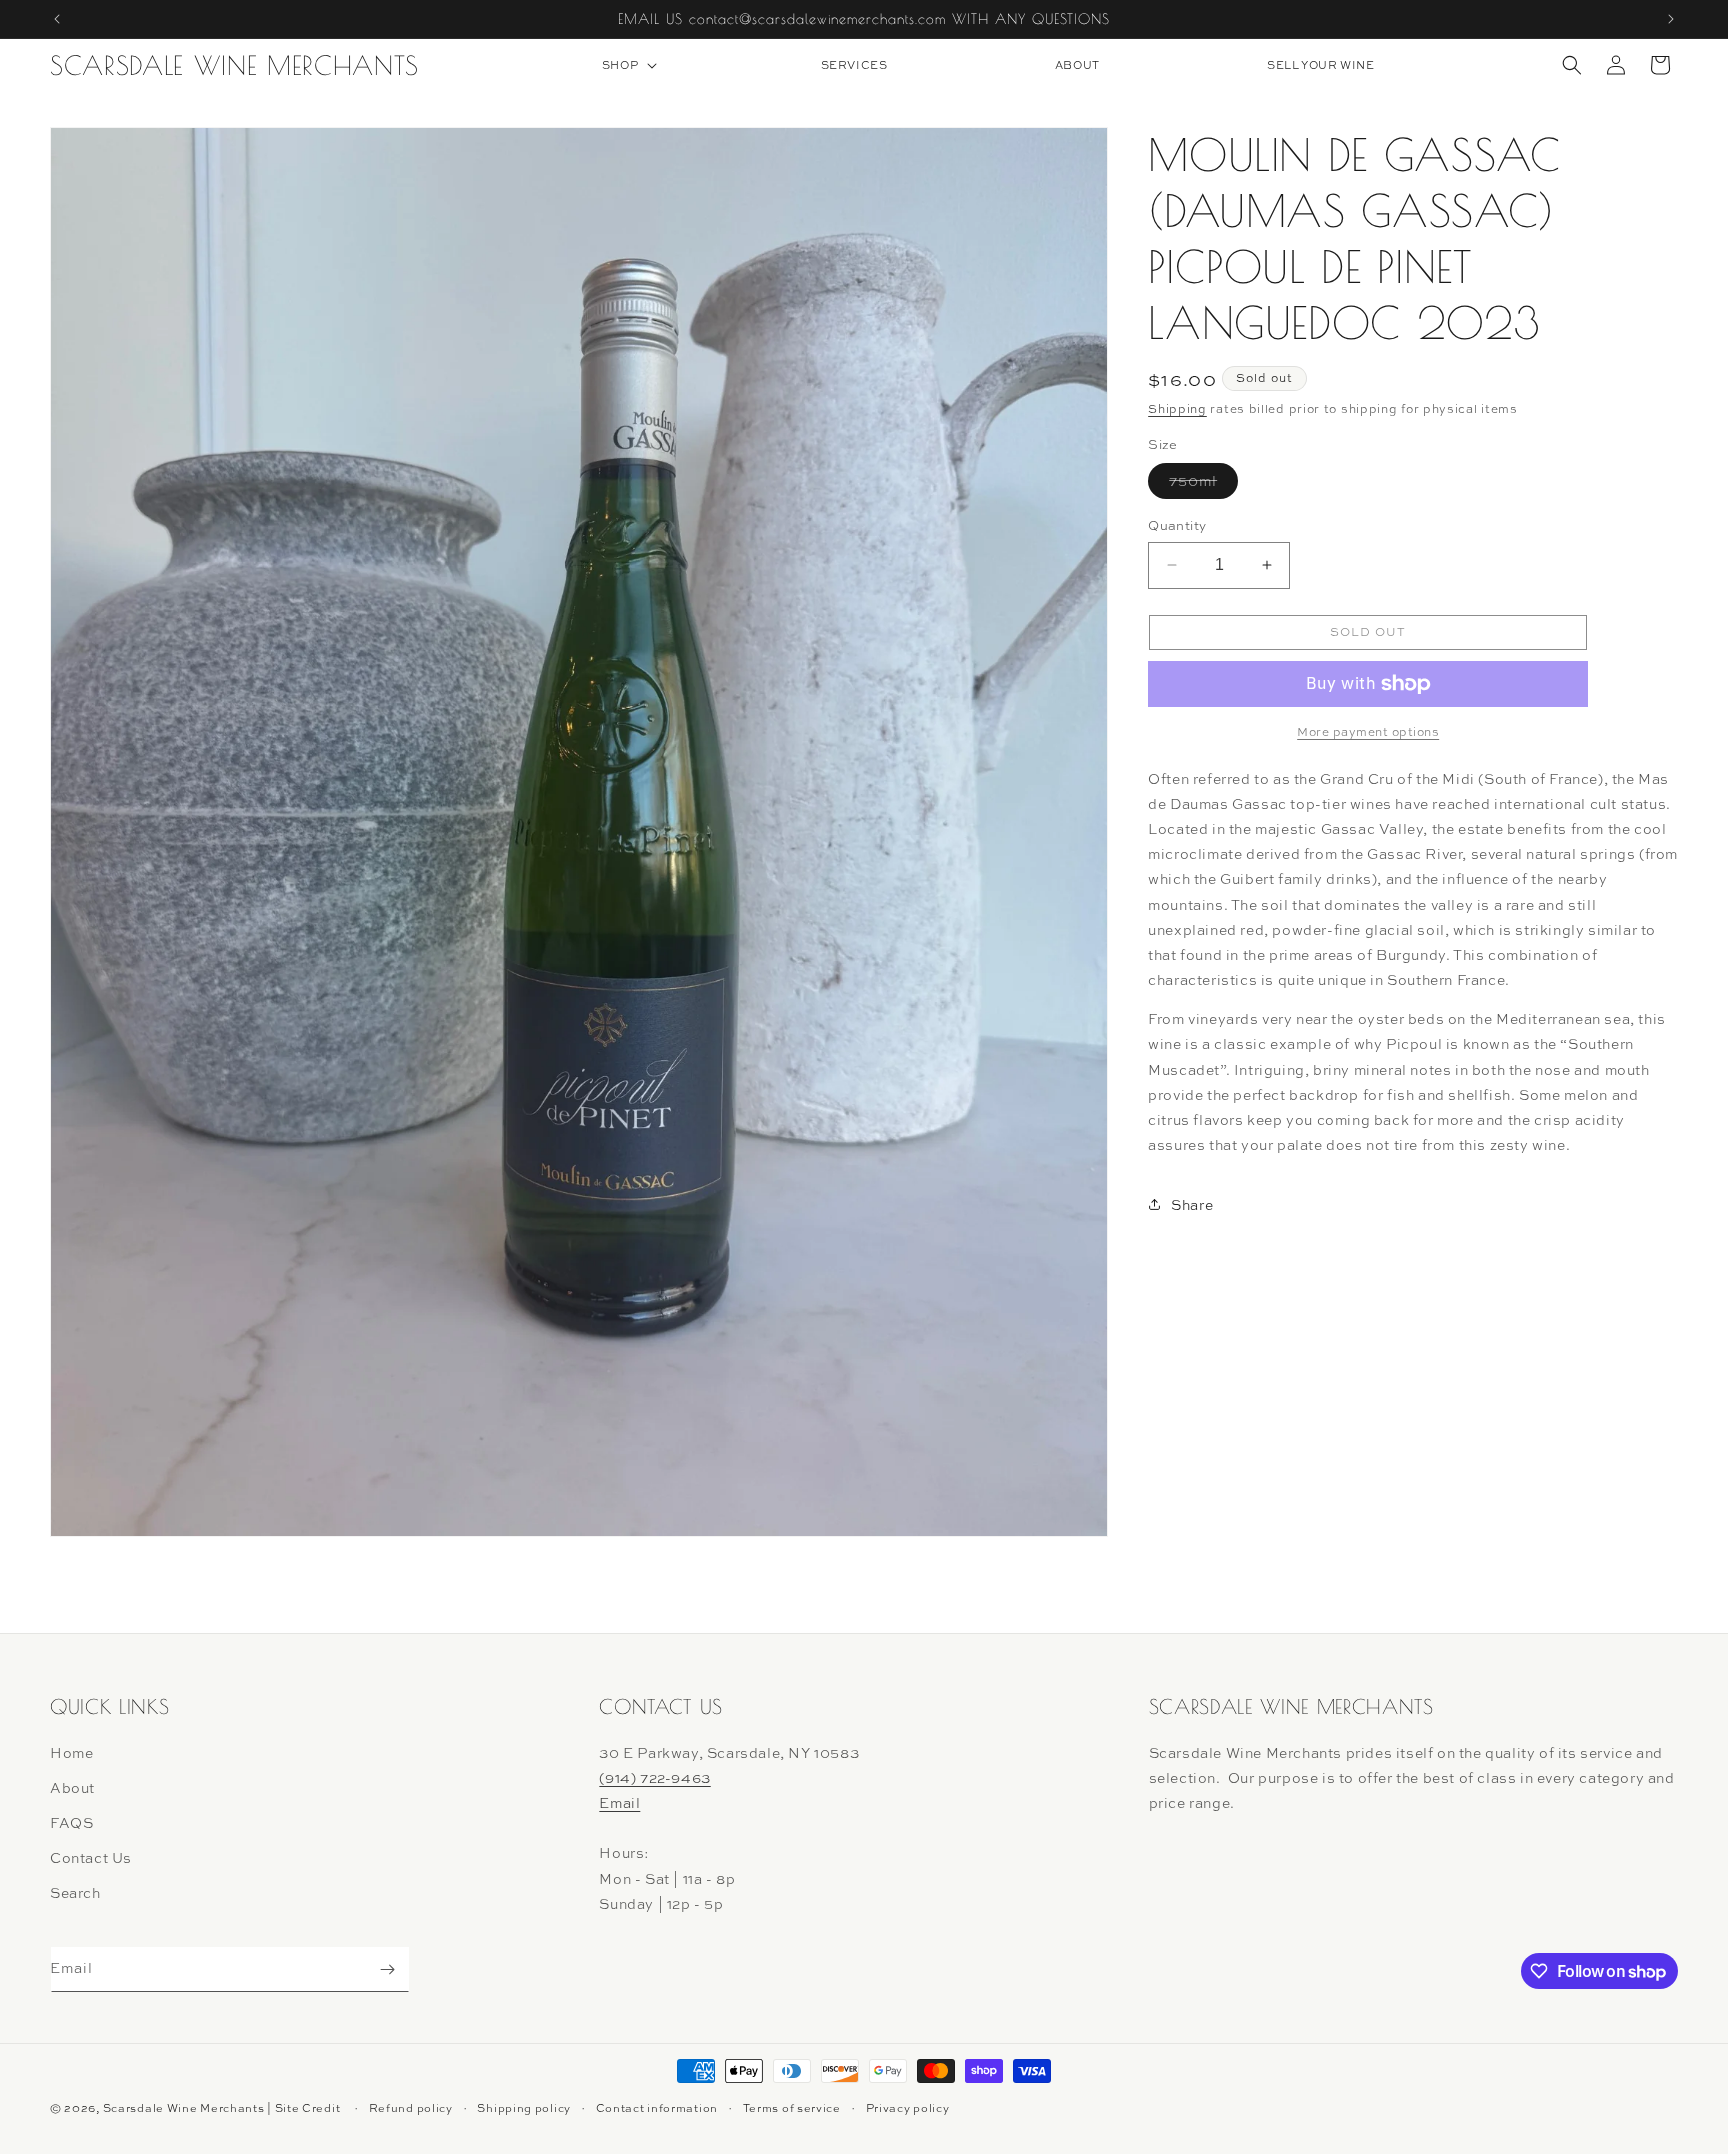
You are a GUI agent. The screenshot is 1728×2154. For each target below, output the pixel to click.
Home (71, 1752)
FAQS (71, 1822)
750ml (1203, 484)
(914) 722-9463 (654, 1777)
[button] (627, 65)
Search (75, 1892)
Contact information (657, 2108)
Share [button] (1192, 1204)
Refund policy (411, 2108)
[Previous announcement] (57, 19)
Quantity (1177, 525)
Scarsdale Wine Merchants (184, 2108)
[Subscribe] (387, 1969)
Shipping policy (524, 2108)
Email (619, 1802)
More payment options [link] (1368, 732)
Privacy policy (908, 2108)
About (72, 1787)
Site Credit (308, 2108)
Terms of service (792, 2108)
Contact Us (91, 1857)
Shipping (1177, 409)
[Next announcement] (1671, 19)
